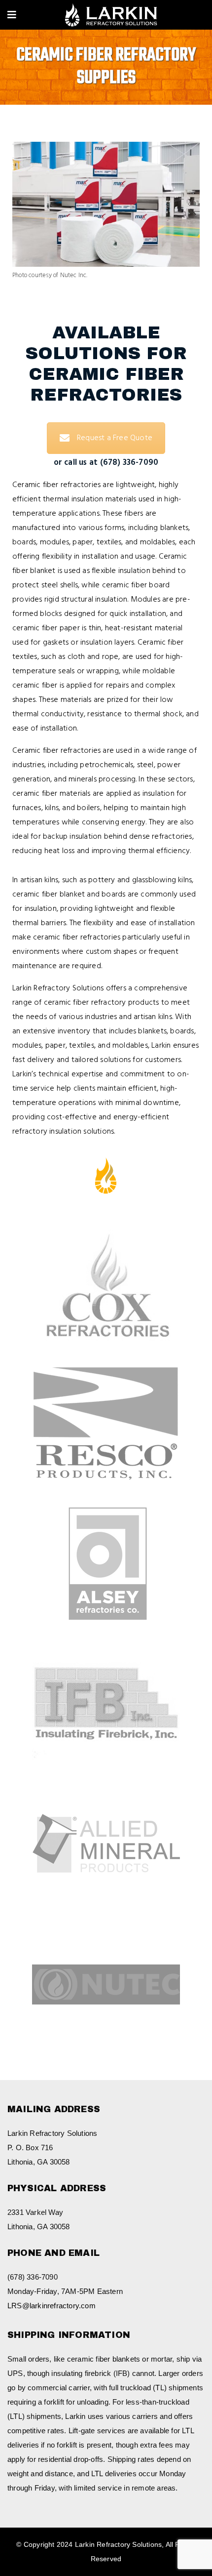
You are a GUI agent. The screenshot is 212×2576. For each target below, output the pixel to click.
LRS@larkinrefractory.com (52, 2306)
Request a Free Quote (115, 438)
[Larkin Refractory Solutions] (111, 16)
